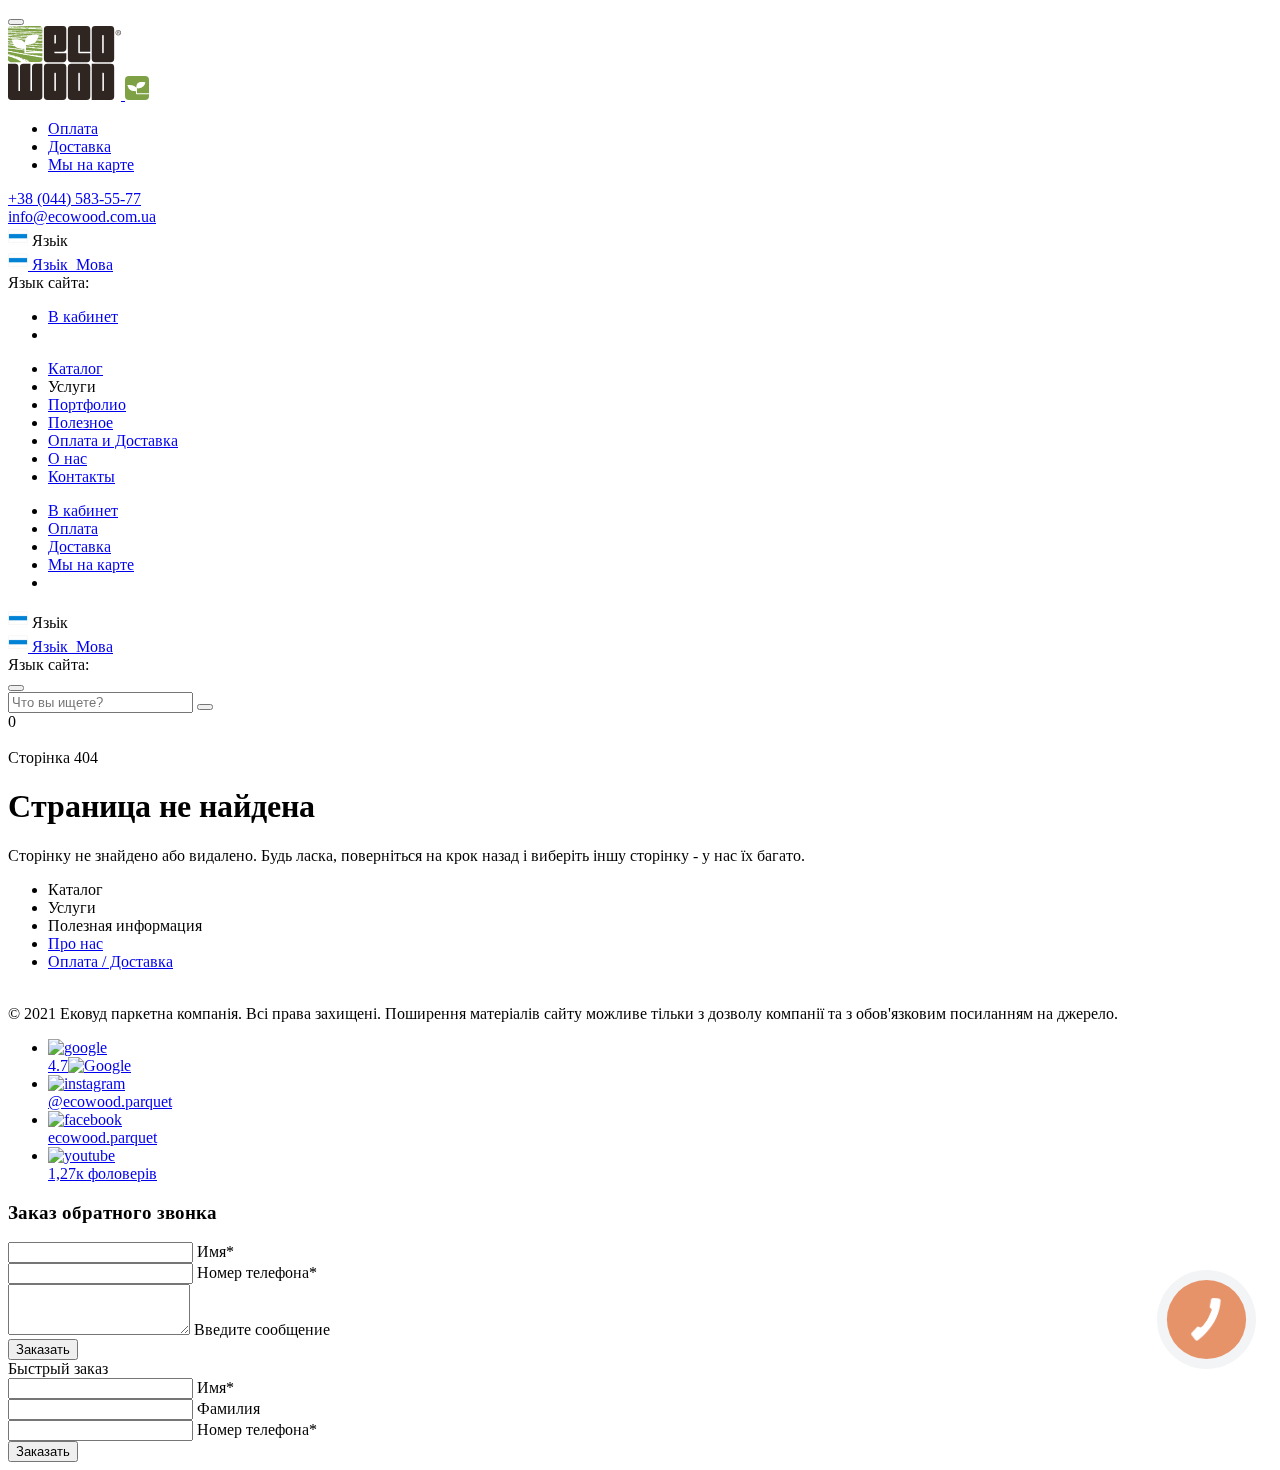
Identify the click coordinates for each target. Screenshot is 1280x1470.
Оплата (73, 128)
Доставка (79, 146)
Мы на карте (91, 164)
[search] (16, 688)
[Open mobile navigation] (16, 22)
